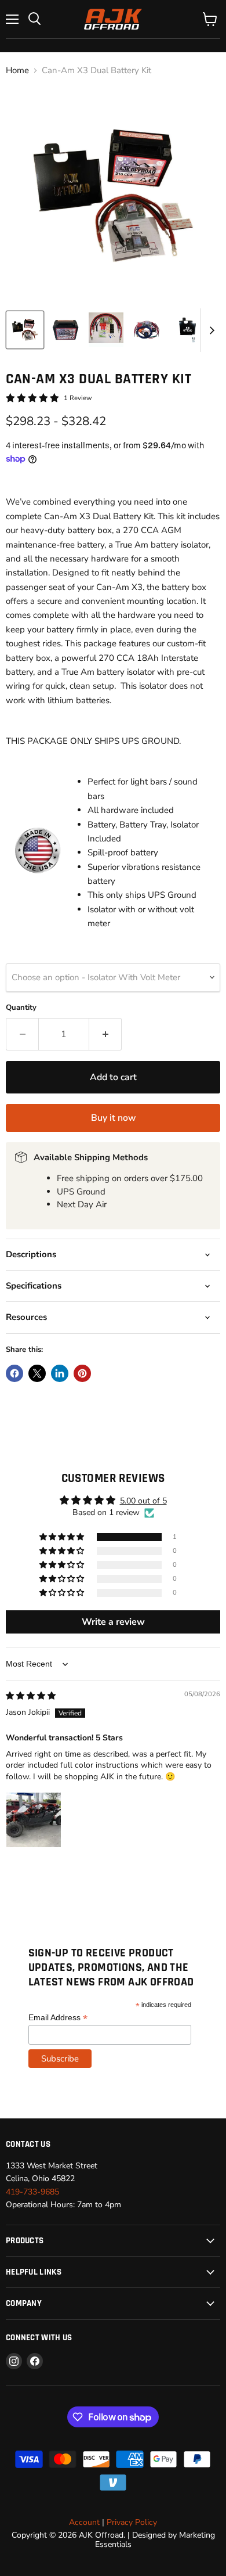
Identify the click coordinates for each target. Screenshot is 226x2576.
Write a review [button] (113, 1622)
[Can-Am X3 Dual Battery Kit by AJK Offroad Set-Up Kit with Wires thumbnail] (147, 330)
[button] (63, 1537)
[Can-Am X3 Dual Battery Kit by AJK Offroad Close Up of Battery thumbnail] (65, 330)
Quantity (21, 1008)
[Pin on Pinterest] (82, 1373)
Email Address (58, 2018)
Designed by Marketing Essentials (155, 2540)
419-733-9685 (32, 2192)
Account (84, 2522)
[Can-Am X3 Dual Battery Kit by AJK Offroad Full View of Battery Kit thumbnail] (25, 330)
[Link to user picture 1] (34, 1820)
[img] (31, 1696)
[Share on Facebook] (14, 1373)
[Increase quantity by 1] (105, 1034)
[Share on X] (37, 1373)
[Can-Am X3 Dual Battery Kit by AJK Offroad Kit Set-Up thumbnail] (106, 330)
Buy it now (113, 1118)
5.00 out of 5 (143, 1501)
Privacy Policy (132, 2522)
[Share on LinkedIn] (60, 1373)
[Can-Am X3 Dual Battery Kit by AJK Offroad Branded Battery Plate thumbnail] (187, 330)
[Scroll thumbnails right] (210, 330)
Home (17, 71)
